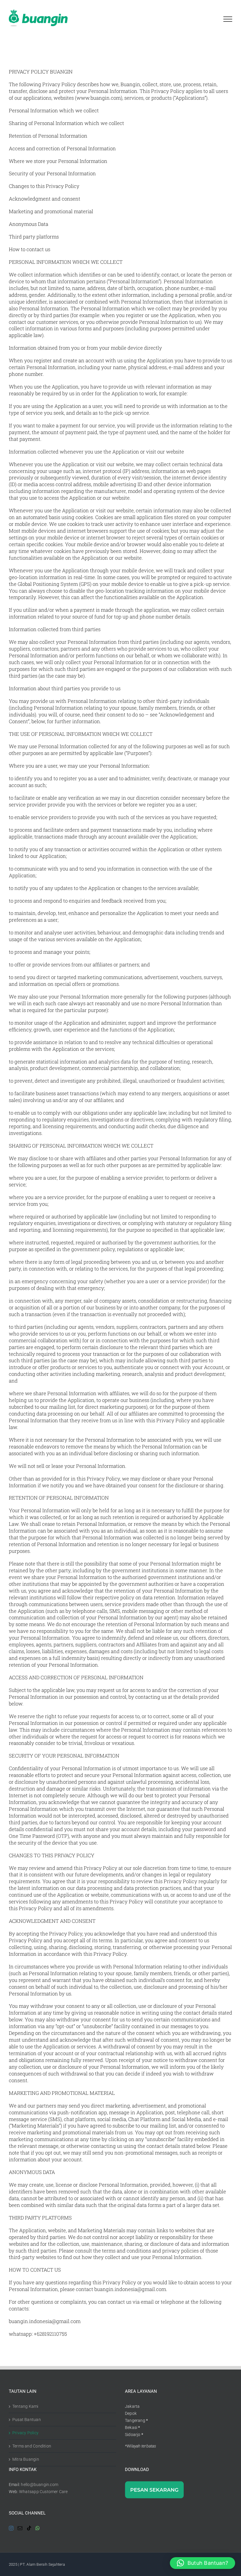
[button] (202, 2563)
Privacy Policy (25, 2433)
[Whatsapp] (38, 2528)
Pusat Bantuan (27, 2420)
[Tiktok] (29, 2528)
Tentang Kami (25, 2406)
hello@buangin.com (40, 2485)
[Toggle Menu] (228, 19)
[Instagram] (11, 2528)
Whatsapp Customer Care (43, 2492)
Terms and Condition (32, 2446)
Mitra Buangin (26, 2459)
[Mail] (20, 2528)
